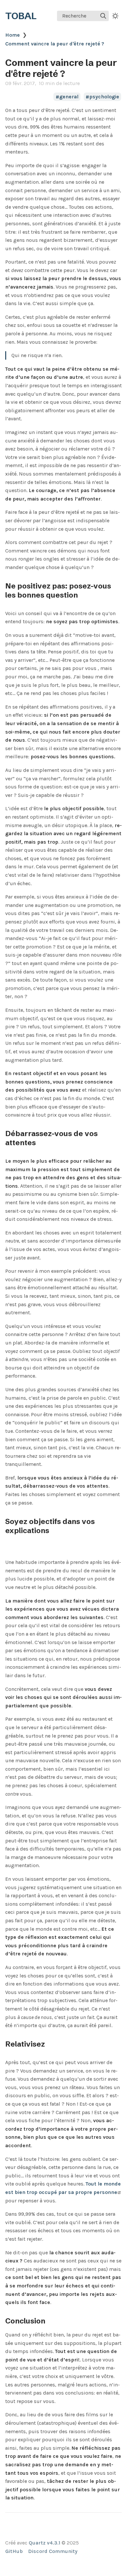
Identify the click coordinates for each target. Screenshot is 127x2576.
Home (13, 35)
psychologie (104, 97)
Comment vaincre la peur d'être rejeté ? (55, 44)
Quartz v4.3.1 (44, 2543)
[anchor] (84, 595)
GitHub (14, 2551)
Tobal (21, 16)
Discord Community (53, 2551)
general (69, 97)
